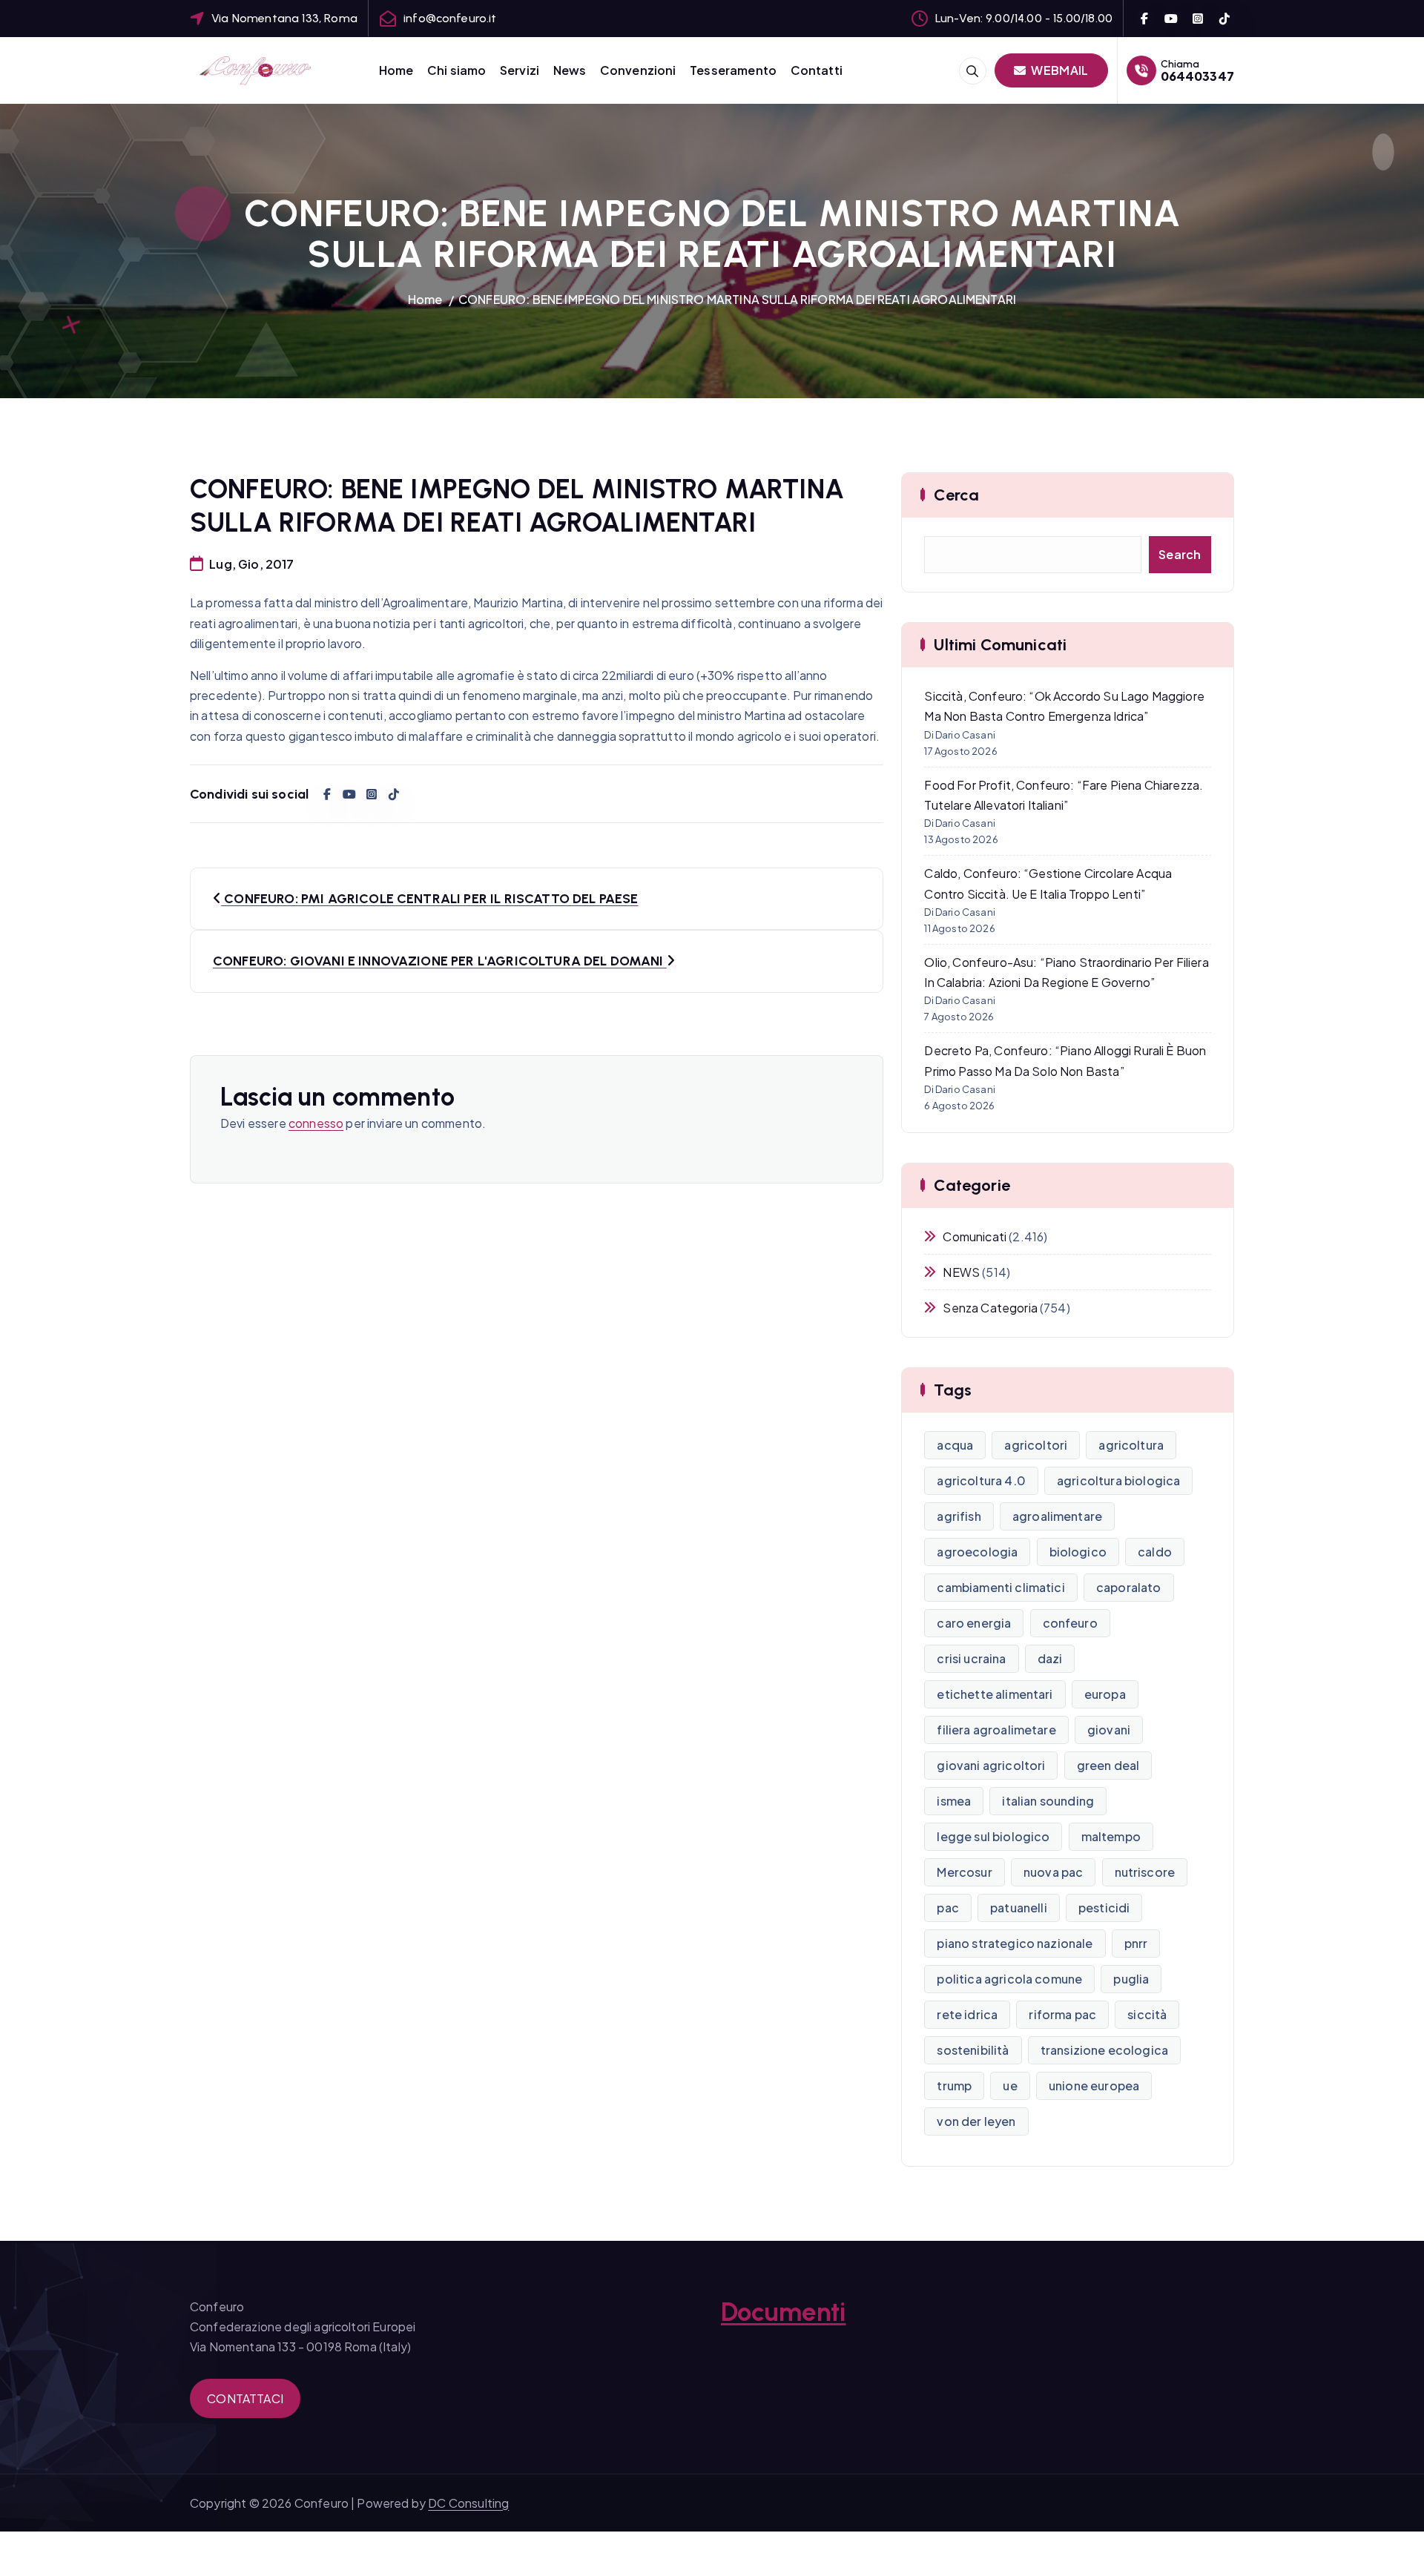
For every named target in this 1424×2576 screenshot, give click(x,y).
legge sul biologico (993, 1836)
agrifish (959, 1516)
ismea (954, 1801)
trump (954, 2085)
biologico (1078, 1552)
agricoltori (1036, 1445)
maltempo (1111, 1836)
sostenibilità (973, 2050)
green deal (1108, 1765)
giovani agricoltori (991, 1765)
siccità (1147, 2014)
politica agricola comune (1009, 1979)
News (570, 70)
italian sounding (1048, 1801)
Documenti (783, 2312)
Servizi (520, 70)
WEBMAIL (1058, 70)
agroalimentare (1057, 1516)
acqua (955, 1445)
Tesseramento (733, 70)
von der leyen (976, 2121)
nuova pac (1053, 1872)
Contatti (817, 70)
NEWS (961, 1272)
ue (1010, 2085)
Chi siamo (456, 70)
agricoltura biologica (1118, 1480)
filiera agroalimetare (996, 1730)
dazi (1050, 1658)
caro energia (974, 1623)
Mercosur (964, 1872)
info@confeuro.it (450, 18)
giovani (1109, 1730)
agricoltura (1131, 1445)
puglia (1131, 1979)
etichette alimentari (995, 1694)
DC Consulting (468, 2503)
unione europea (1094, 2085)
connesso (316, 1123)
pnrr (1136, 1943)
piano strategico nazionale (1015, 1943)
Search (1180, 554)
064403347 (1197, 76)
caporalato (1129, 1587)
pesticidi (1104, 1908)
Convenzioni (638, 70)
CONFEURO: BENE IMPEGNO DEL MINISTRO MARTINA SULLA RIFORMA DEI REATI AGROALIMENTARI (737, 299)
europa (1105, 1694)
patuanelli (1019, 1908)
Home (396, 70)
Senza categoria (990, 1308)
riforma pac (1062, 2014)
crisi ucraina (971, 1658)
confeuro (1070, 1623)
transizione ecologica (1104, 2050)
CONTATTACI (245, 2398)
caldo (1155, 1552)
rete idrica (967, 2014)
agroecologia (977, 1552)
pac (947, 1908)
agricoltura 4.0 (981, 1480)
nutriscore (1145, 1872)
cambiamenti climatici (1001, 1587)
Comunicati (975, 1236)
